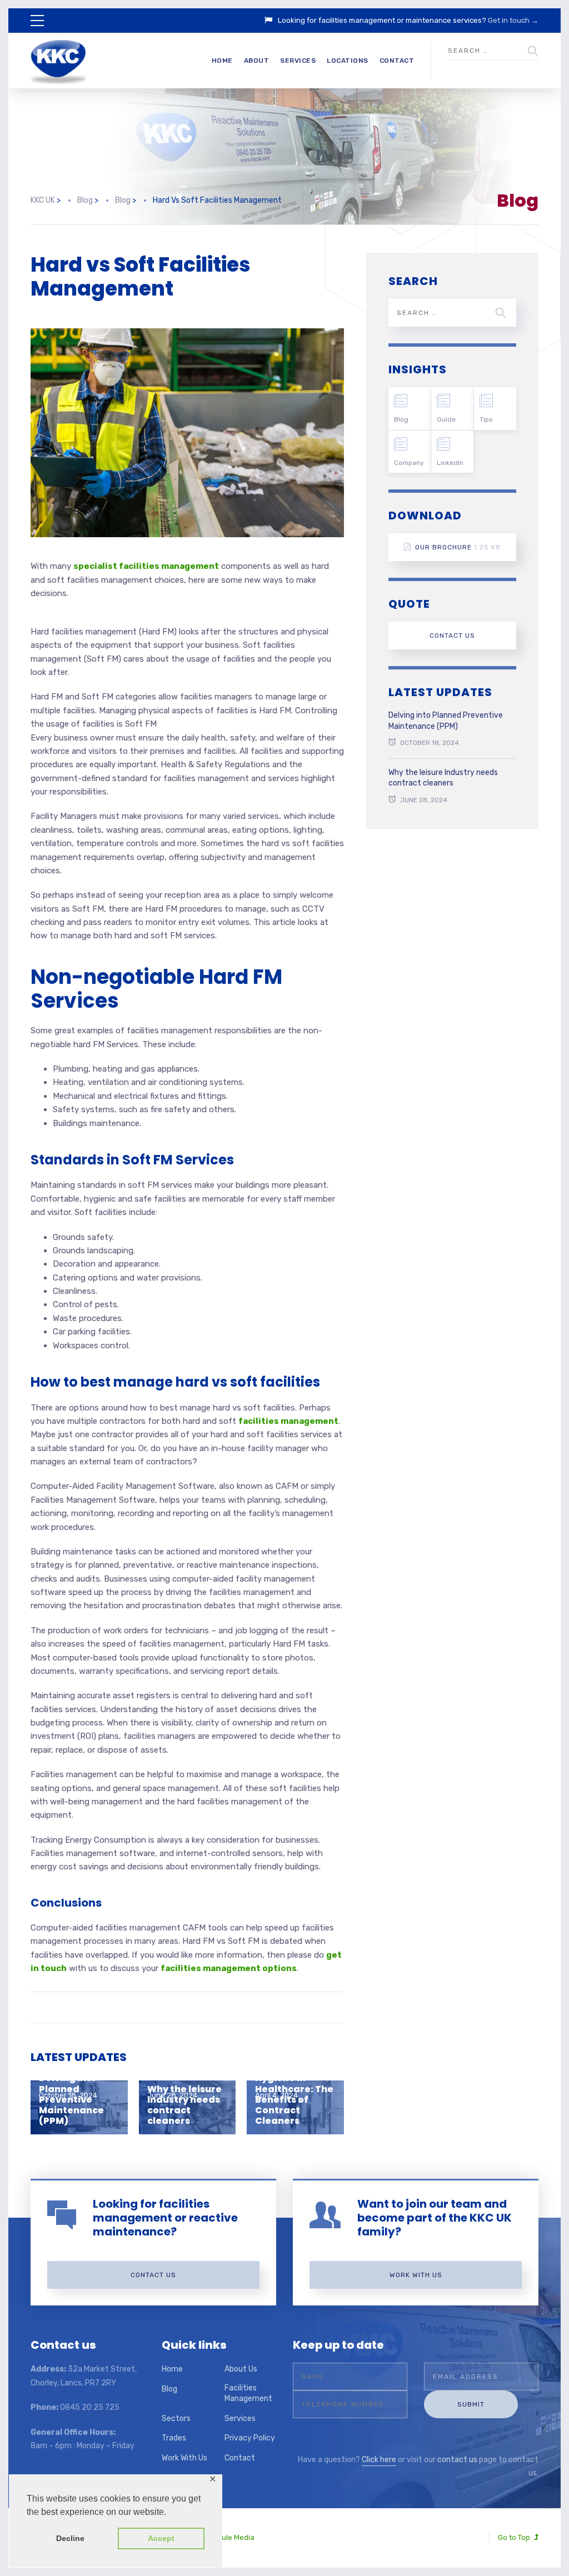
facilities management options (229, 1968)
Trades (174, 2438)
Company (409, 463)
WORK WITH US (416, 2275)
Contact (397, 61)
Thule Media (234, 2537)
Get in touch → (513, 20)
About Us (241, 2369)
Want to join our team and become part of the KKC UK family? (435, 2218)
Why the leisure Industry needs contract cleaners (184, 2105)
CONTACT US (452, 636)
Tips (486, 419)
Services (298, 61)
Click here (379, 2460)
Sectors (176, 2419)
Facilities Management (248, 2394)
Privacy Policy (250, 2438)
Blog (401, 419)
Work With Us (184, 2458)
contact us (457, 2460)
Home (222, 61)
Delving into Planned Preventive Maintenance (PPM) (446, 721)
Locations (348, 61)
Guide (446, 419)
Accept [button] (161, 2538)
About (257, 61)
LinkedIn (450, 463)
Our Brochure (458, 547)
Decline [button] (70, 2538)
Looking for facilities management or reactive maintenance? (165, 2218)
